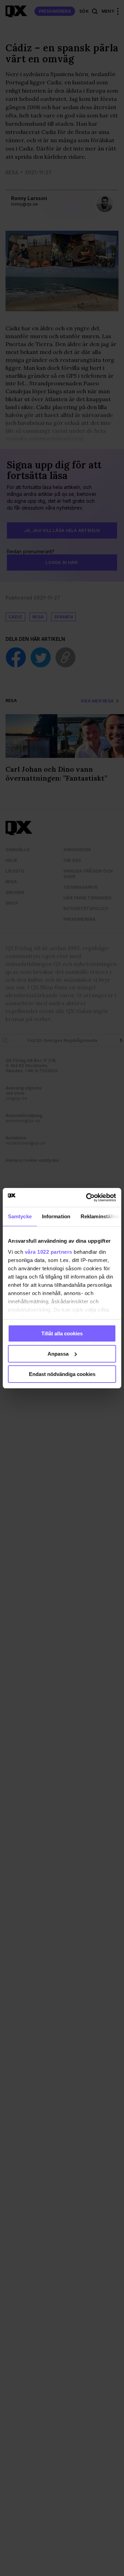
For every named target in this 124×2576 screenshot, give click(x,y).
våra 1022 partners (49, 1252)
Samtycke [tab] (20, 1216)
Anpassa (58, 1354)
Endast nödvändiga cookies (62, 1374)
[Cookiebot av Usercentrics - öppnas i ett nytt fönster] (87, 1197)
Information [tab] (56, 1216)
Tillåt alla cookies (62, 1333)
